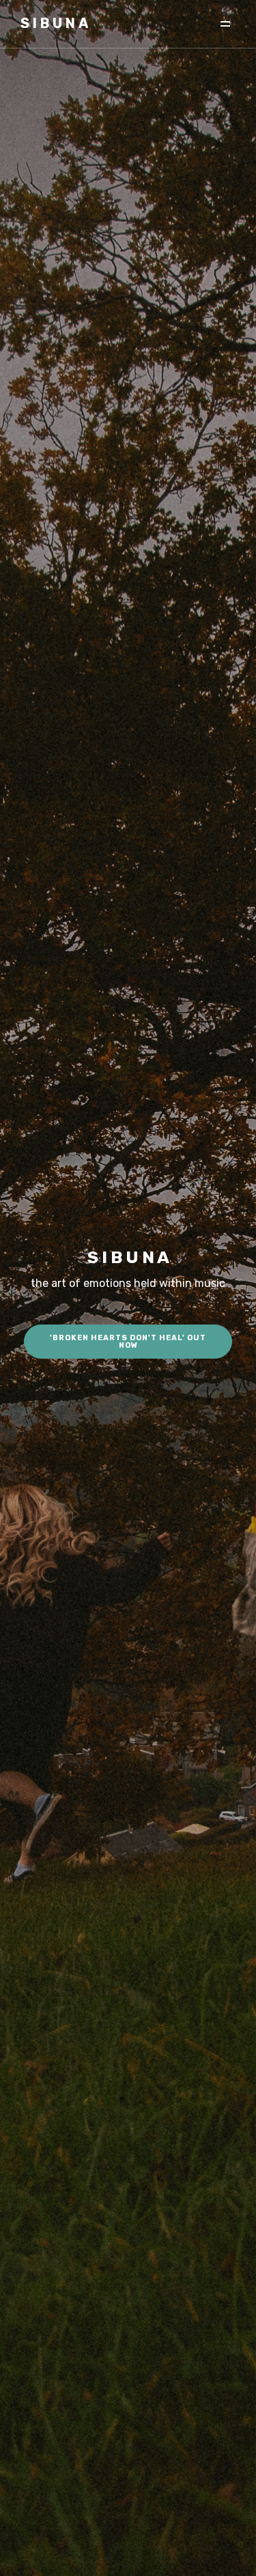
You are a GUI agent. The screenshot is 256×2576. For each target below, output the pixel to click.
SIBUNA (56, 23)
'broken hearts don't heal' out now (128, 1342)
